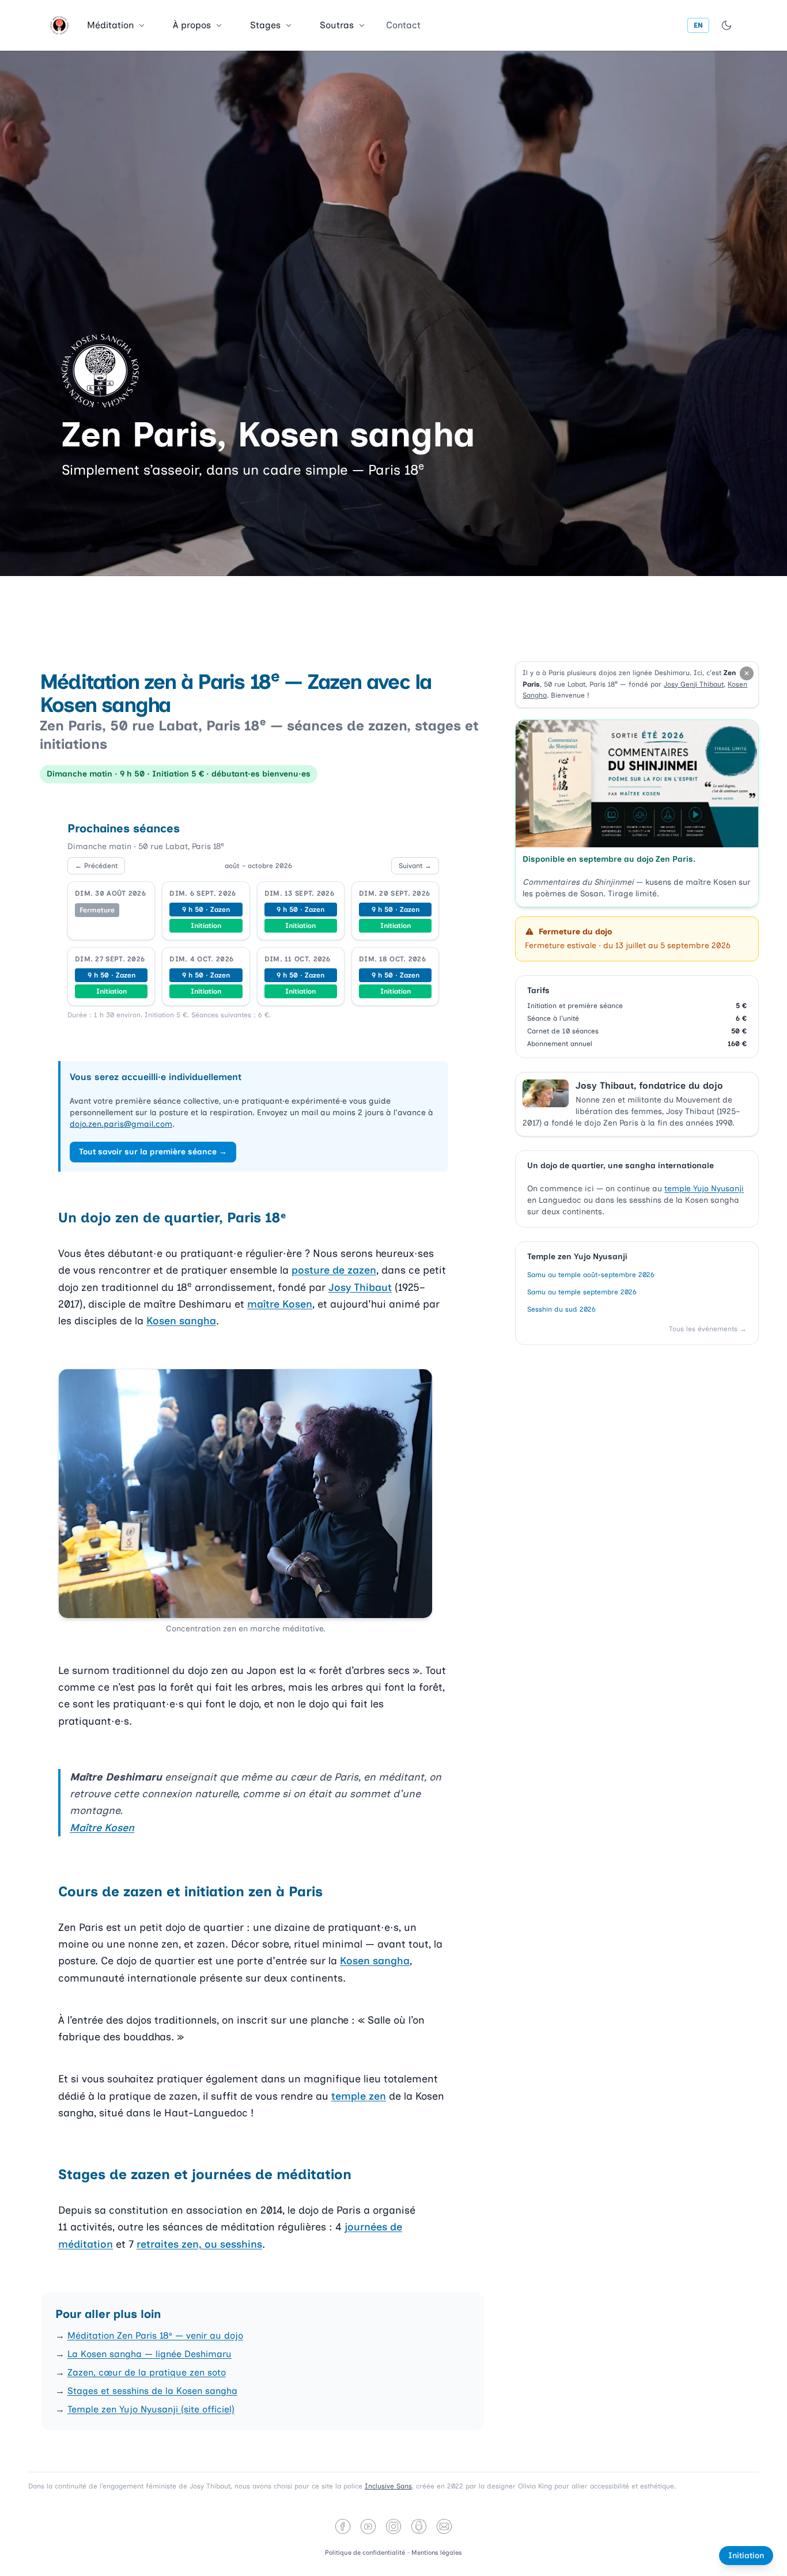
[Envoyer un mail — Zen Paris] (444, 2526)
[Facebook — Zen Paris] (343, 2526)
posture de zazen (334, 1270)
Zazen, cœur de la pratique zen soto (147, 2372)
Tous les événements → (708, 1329)
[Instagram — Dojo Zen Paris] (393, 2526)
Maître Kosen (102, 1828)
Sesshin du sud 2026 (561, 1309)
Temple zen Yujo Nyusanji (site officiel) (151, 2409)
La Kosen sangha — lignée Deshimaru (150, 2354)
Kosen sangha (181, 1321)
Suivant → (415, 866)
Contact (403, 25)
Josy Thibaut (360, 1287)
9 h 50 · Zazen (206, 910)
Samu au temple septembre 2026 (582, 1292)
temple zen (359, 2096)
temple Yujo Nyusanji (704, 1189)
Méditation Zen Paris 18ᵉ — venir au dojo (155, 2336)
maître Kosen (280, 1304)
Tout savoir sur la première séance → (153, 1152)
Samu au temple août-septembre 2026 (591, 1275)
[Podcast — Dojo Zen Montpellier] (419, 2526)
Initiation (206, 926)
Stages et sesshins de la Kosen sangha (152, 2391)
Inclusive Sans (388, 2486)
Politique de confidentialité (366, 2553)
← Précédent (96, 866)
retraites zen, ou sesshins (199, 2244)
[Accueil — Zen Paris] (59, 25)
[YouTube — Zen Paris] (368, 2526)
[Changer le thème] (727, 25)
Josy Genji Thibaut (694, 684)
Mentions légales (437, 2553)
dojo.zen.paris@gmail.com (121, 1124)
